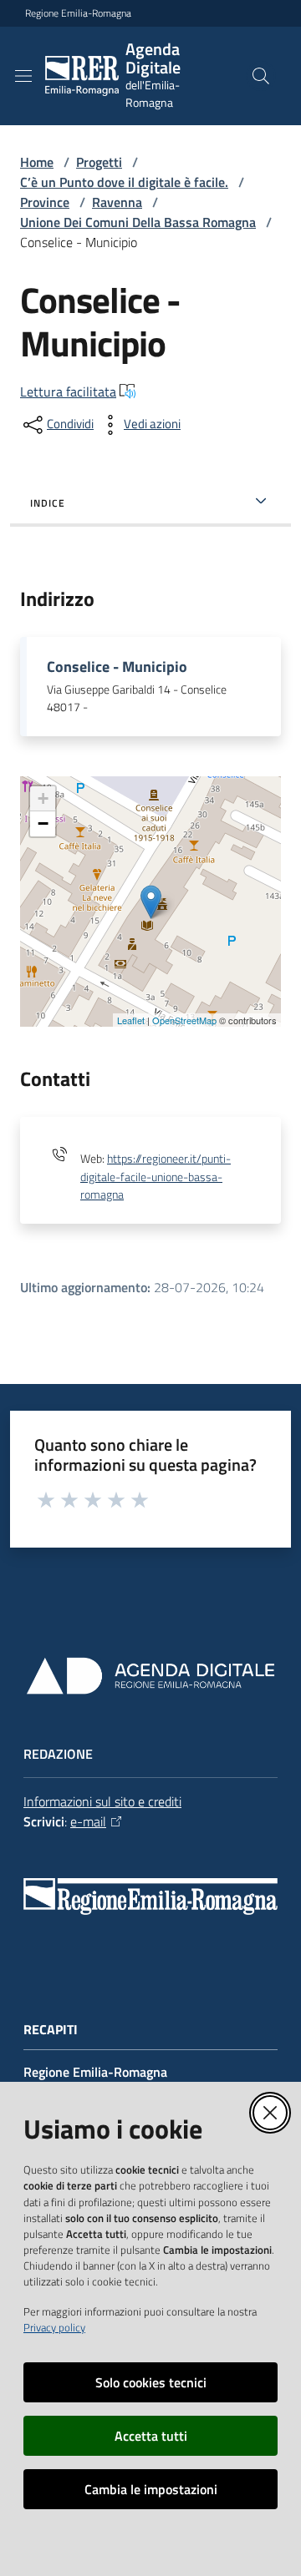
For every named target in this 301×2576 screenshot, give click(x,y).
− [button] (43, 823)
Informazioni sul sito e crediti (102, 1801)
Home (37, 162)
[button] (261, 76)
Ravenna (117, 202)
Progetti (99, 162)
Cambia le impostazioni (151, 2489)
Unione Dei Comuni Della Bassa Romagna (138, 222)
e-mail (88, 1821)
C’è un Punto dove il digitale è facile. (124, 182)
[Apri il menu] (23, 76)
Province (45, 202)
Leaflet (131, 1020)
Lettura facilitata (68, 391)
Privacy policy (54, 2327)
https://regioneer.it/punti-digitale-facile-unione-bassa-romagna (156, 1177)
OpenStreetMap (184, 1020)
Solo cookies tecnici (151, 2382)
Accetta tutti (151, 2436)
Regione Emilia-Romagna (78, 13)
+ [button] (43, 798)
